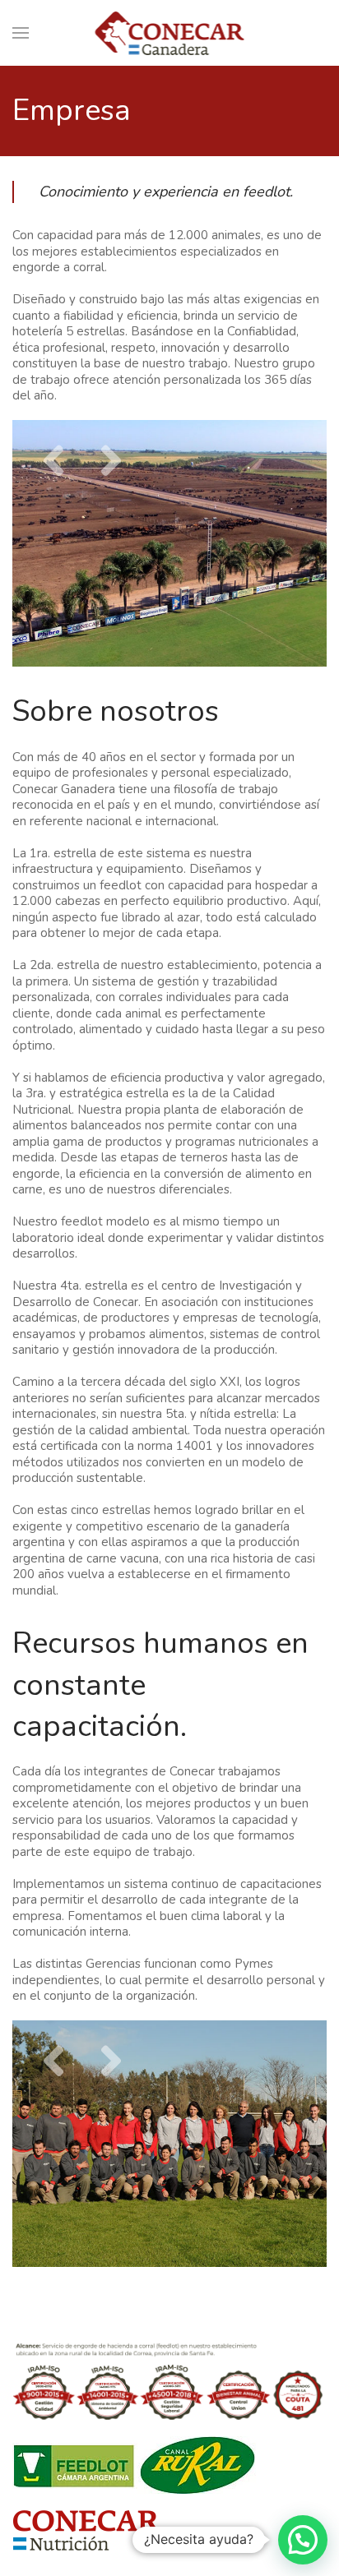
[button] (303, 2540)
